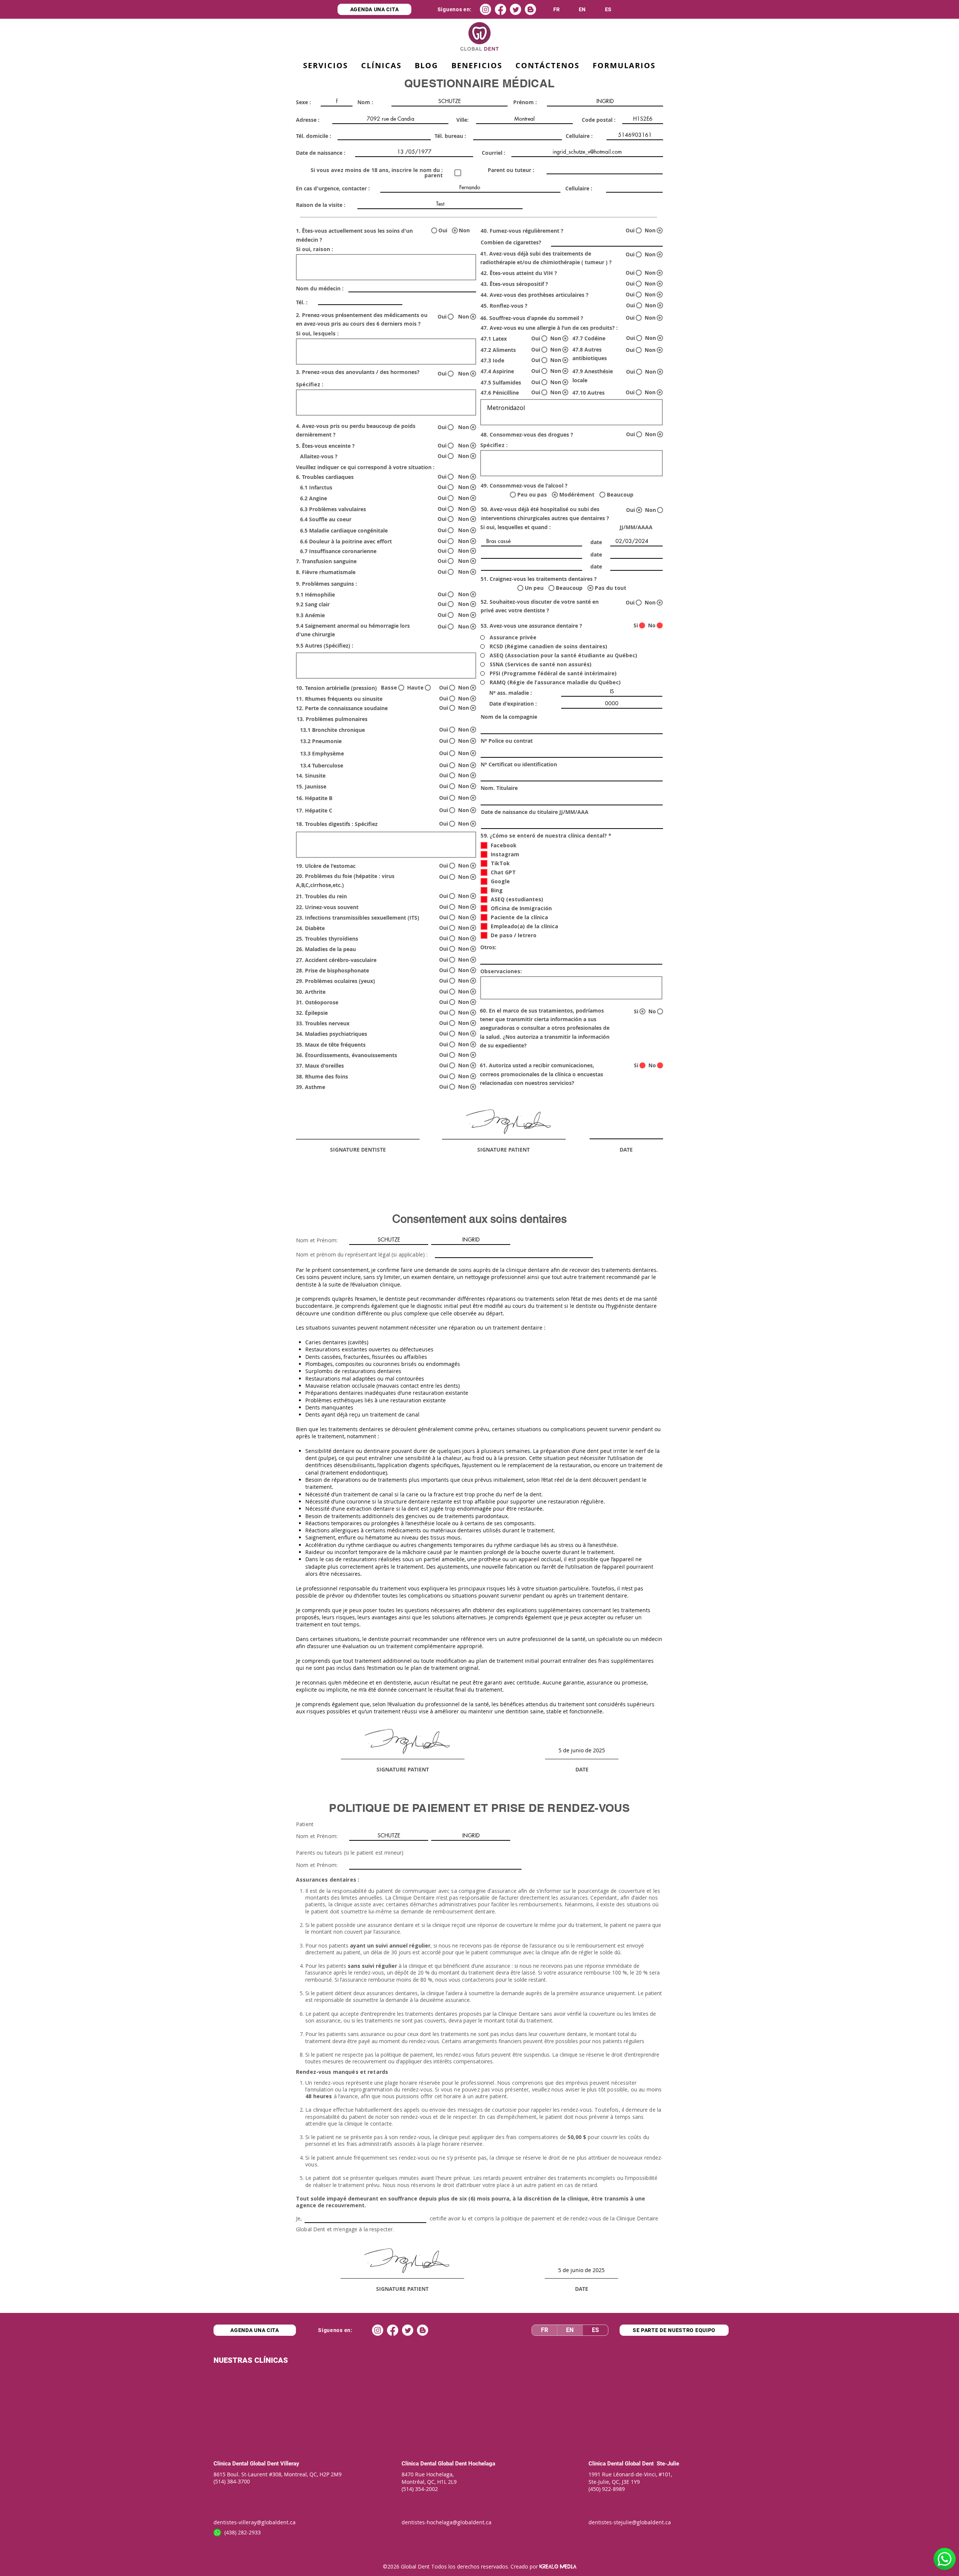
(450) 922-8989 (607, 2489)
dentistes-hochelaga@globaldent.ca (447, 2522)
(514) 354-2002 (420, 2489)
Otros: (488, 947)
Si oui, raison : (314, 249)
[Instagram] (485, 9)
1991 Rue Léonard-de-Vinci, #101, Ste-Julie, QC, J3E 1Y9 (631, 2478)
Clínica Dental (231, 2464)
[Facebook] (500, 9)
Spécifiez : (310, 384)
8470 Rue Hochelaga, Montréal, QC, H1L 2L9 (429, 2478)
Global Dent (265, 2464)
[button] (477, 66)
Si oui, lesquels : (317, 334)
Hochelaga (481, 2464)
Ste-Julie (667, 2464)
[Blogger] (530, 9)
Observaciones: (501, 971)
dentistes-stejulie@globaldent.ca (630, 2522)
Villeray (290, 2464)
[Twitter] (515, 9)
